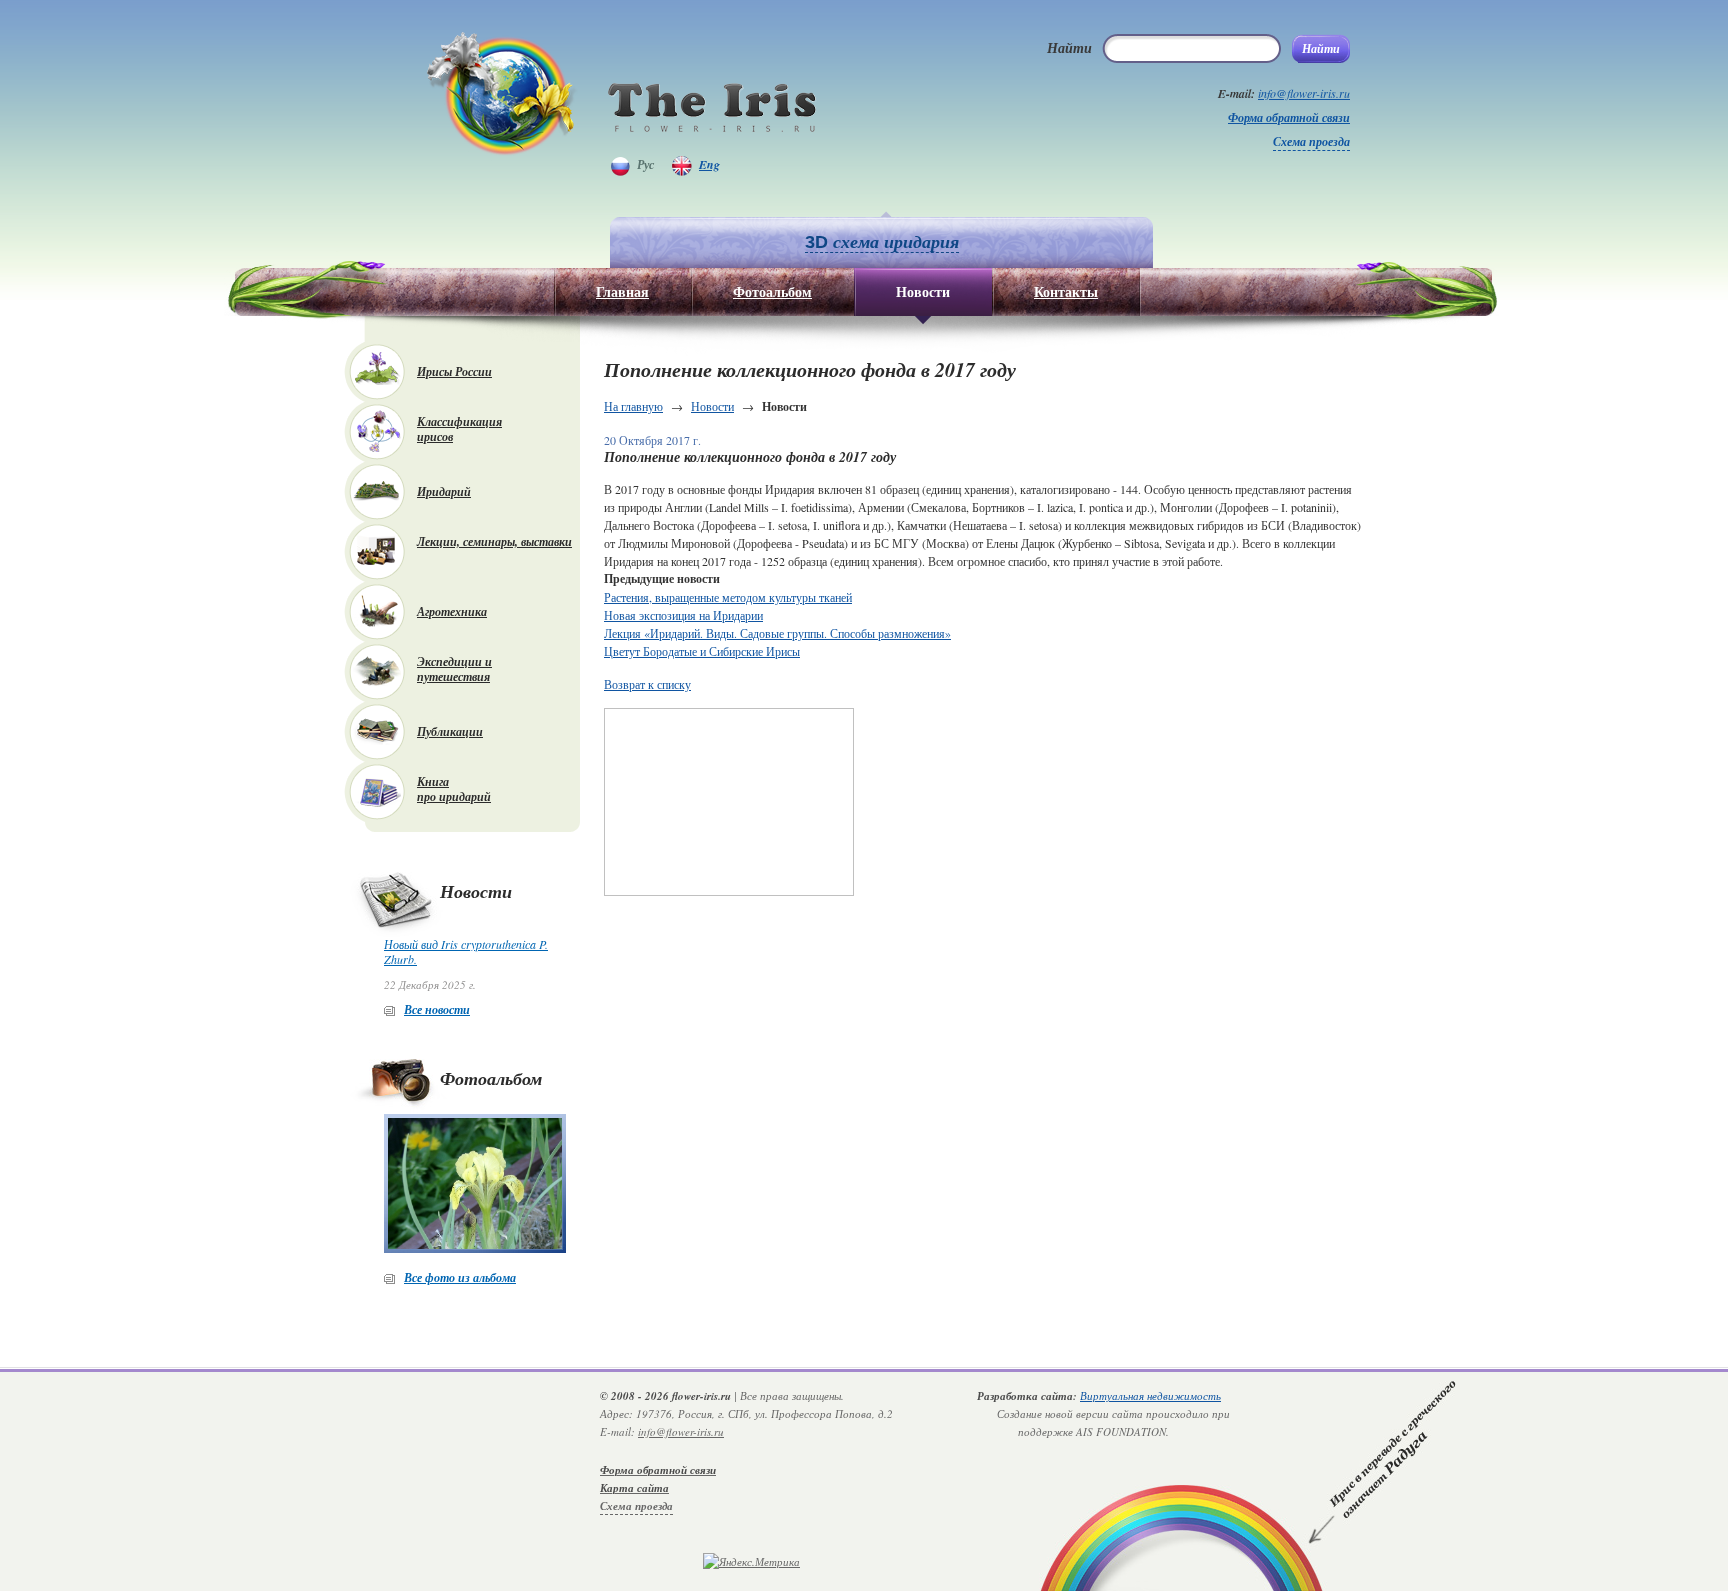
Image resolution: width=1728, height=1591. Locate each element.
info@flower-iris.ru (1304, 93)
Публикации (450, 731)
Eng (709, 164)
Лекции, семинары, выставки (494, 541)
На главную (633, 406)
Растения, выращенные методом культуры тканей (728, 597)
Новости (712, 406)
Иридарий (444, 491)
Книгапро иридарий (454, 789)
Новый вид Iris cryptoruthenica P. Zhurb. (466, 951)
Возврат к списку (647, 684)
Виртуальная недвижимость (1150, 1395)
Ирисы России (454, 371)
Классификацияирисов (459, 429)
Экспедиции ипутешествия (454, 669)
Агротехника (452, 611)
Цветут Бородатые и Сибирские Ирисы (702, 651)
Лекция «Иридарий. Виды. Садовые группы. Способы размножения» (777, 633)
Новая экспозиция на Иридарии (683, 615)
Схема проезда (1311, 141)
